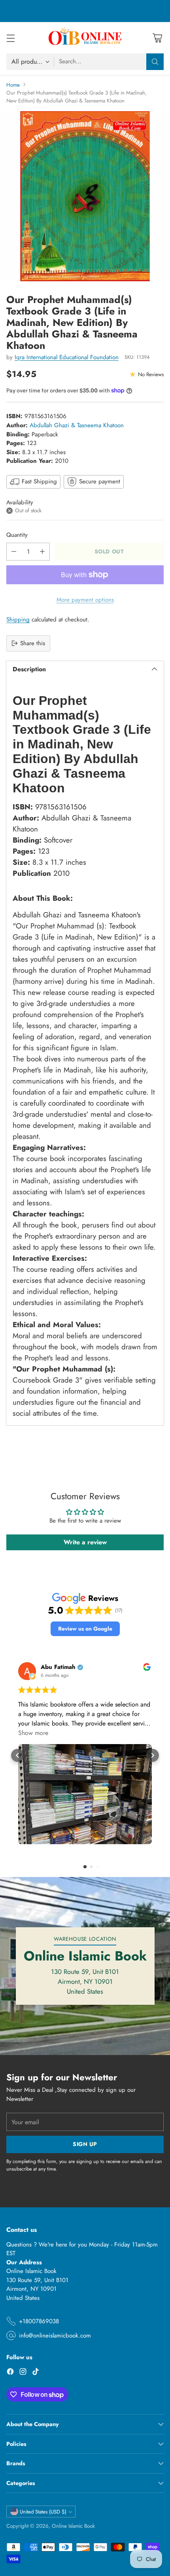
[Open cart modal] (157, 38)
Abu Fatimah (58, 1667)
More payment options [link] (85, 600)
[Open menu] (10, 38)
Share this (33, 643)
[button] (85, 1629)
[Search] (155, 62)
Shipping (18, 619)
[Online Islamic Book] (85, 38)
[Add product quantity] (42, 552)
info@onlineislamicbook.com (55, 2335)
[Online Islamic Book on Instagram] (23, 2373)
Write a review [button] (85, 1542)
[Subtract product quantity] (14, 552)
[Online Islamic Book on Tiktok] (36, 2373)
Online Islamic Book (73, 2526)
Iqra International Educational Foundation (67, 357)
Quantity (17, 535)
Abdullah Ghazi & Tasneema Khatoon (77, 425)
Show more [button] (33, 1733)
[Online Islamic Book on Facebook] (10, 2373)
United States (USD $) (43, 2512)
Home (13, 85)
